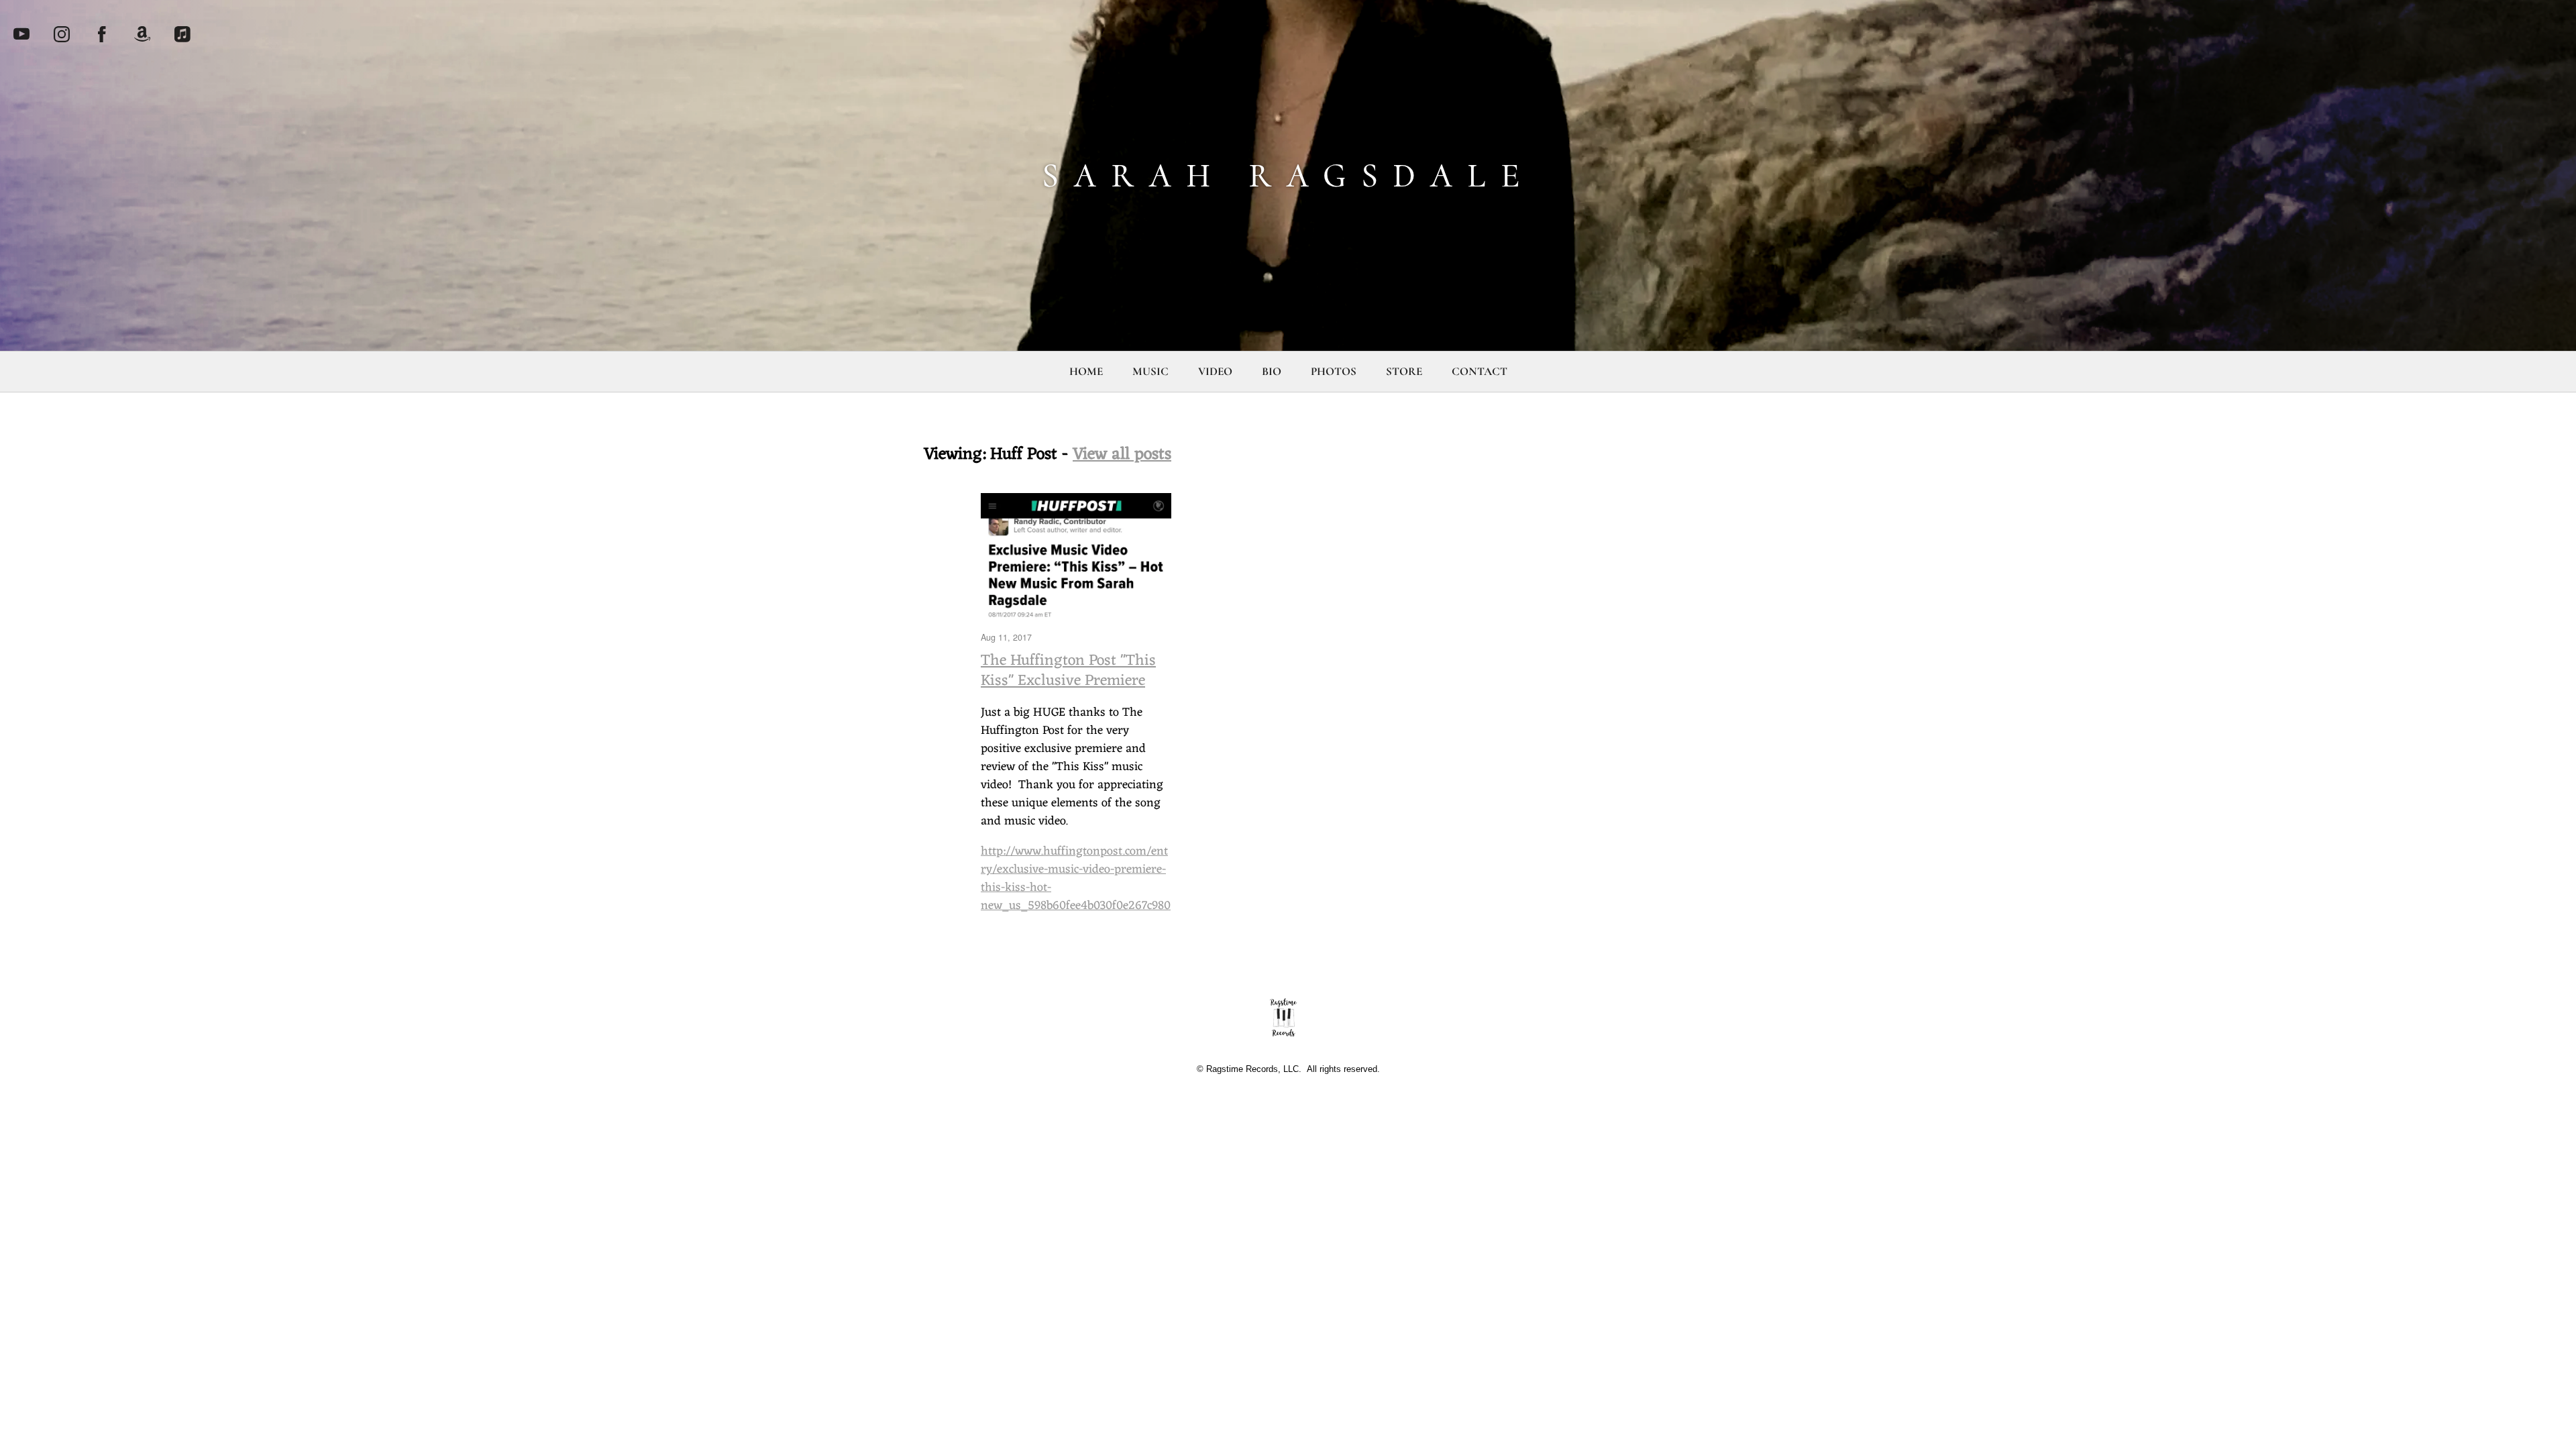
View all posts (1122, 454)
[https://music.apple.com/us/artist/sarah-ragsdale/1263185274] (182, 34)
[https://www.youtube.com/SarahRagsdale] (21, 34)
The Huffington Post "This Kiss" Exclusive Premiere (1068, 671)
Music (1150, 371)
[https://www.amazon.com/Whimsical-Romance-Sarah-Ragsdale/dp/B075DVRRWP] (142, 34)
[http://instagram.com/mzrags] (62, 34)
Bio (1272, 371)
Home (1086, 371)
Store (1404, 371)
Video (1215, 371)
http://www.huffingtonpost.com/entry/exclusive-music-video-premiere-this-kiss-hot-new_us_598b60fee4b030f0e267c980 (1076, 878)
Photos (1334, 371)
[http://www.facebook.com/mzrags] (102, 34)
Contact (1480, 371)
